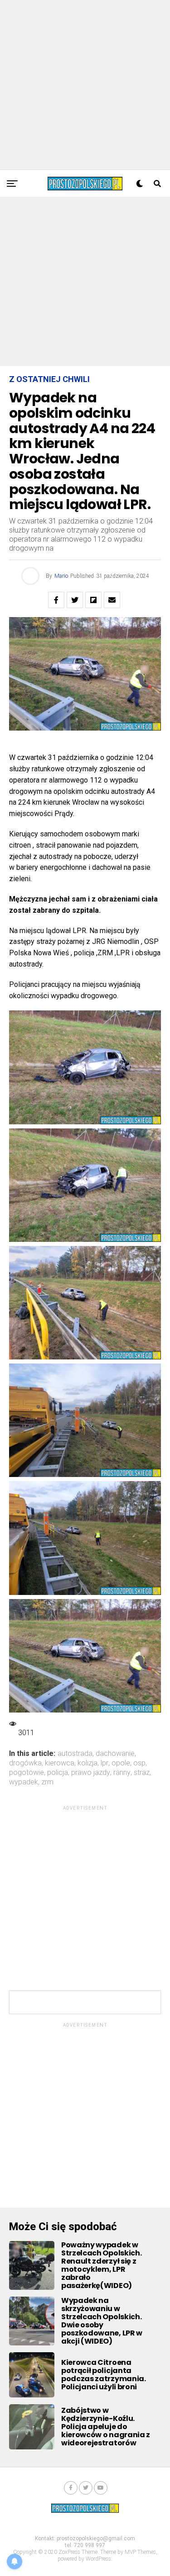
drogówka (25, 1763)
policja (58, 1773)
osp (139, 1763)
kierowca (60, 1763)
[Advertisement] (85, 85)
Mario (61, 576)
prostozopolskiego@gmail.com (96, 2538)
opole (121, 1763)
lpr (104, 1763)
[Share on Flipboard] (93, 600)
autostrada (75, 1754)
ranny (122, 1773)
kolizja (87, 1763)
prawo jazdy (91, 1773)
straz (142, 1773)
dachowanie (115, 1754)
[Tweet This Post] (75, 600)
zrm (47, 1782)
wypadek (24, 1782)
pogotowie (27, 1773)
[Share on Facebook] (56, 600)
